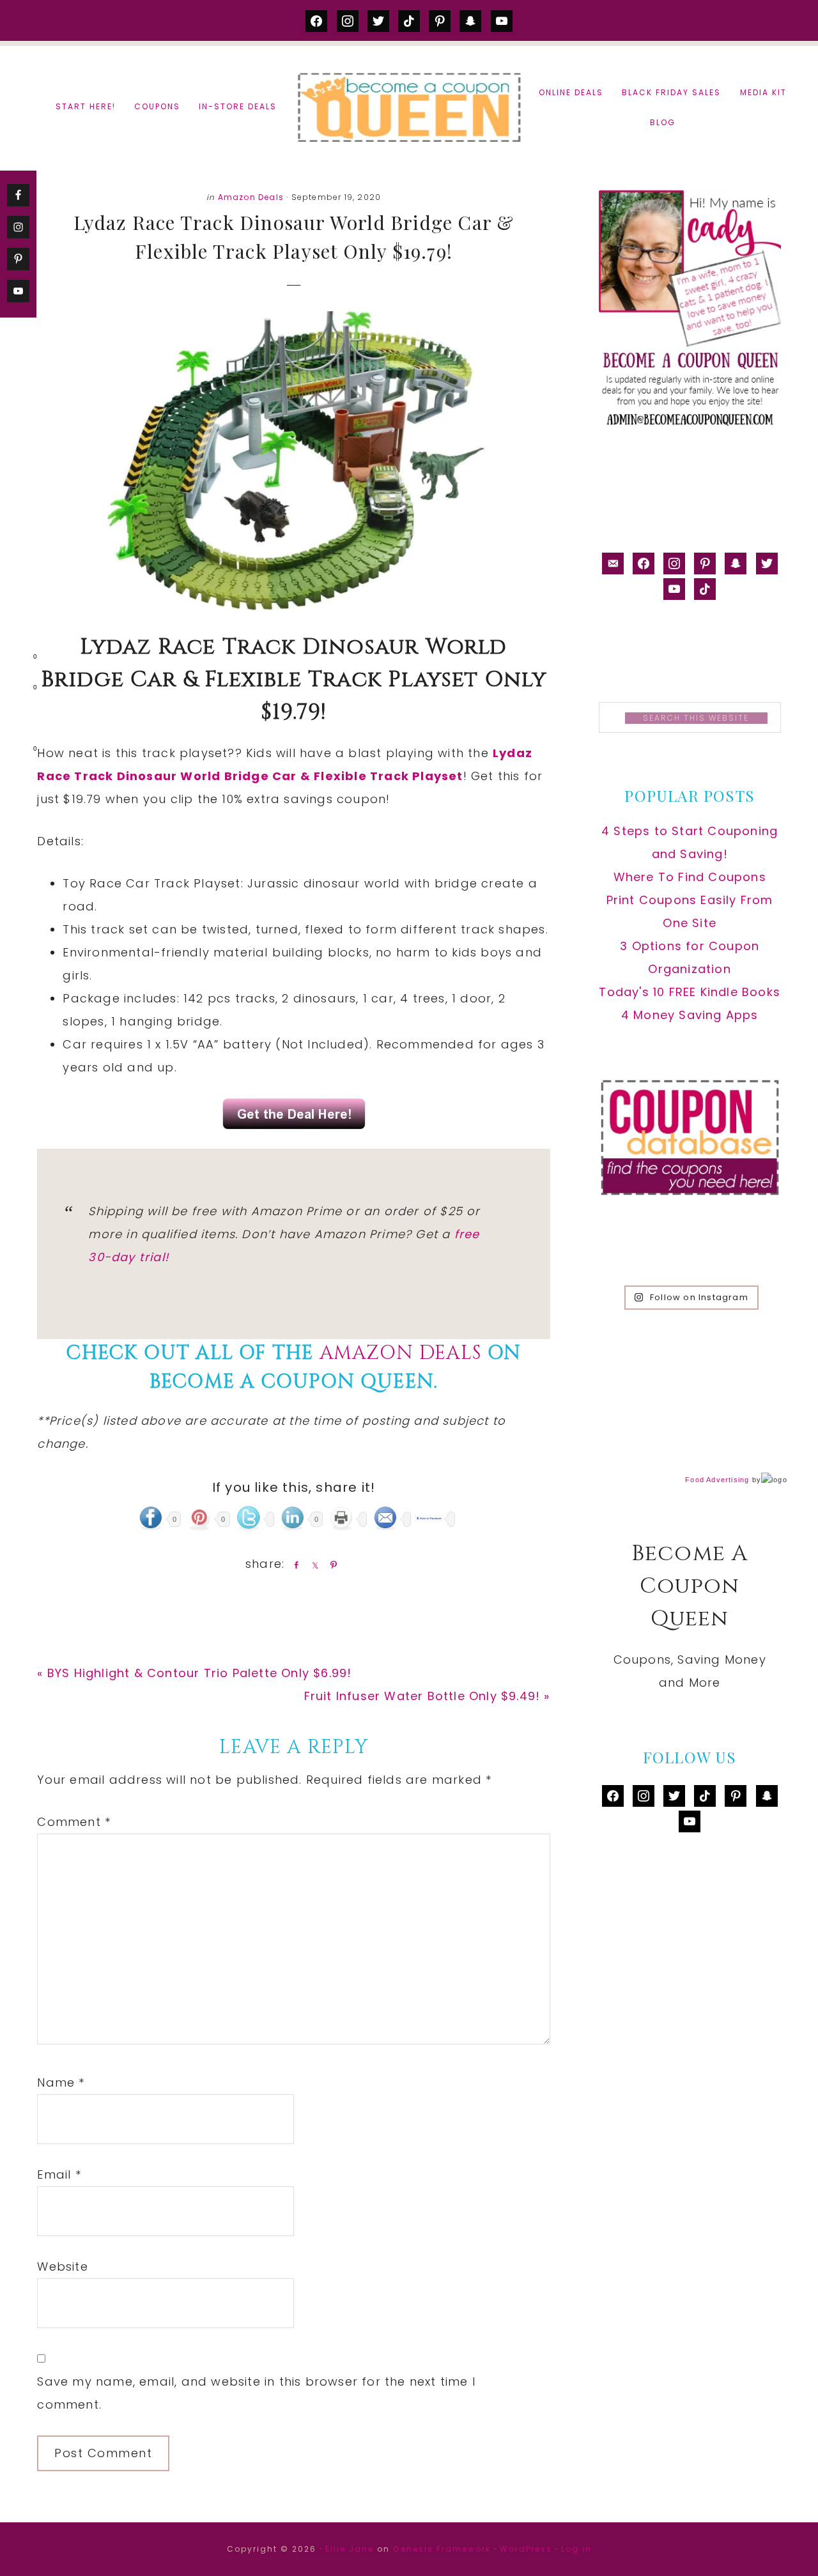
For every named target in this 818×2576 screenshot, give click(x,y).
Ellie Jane (350, 2549)
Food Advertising (717, 1480)
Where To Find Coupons (690, 877)
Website (62, 2266)
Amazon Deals (251, 197)
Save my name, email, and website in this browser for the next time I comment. (256, 2393)
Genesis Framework (442, 2549)
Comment (74, 1822)
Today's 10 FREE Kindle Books (690, 992)
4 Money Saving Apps (690, 1015)
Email (59, 2174)
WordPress (526, 2549)
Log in (576, 2549)
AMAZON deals (401, 1353)
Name (61, 2082)
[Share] (294, 1565)
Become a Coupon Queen (409, 107)
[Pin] (331, 1565)
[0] (15, 659)
